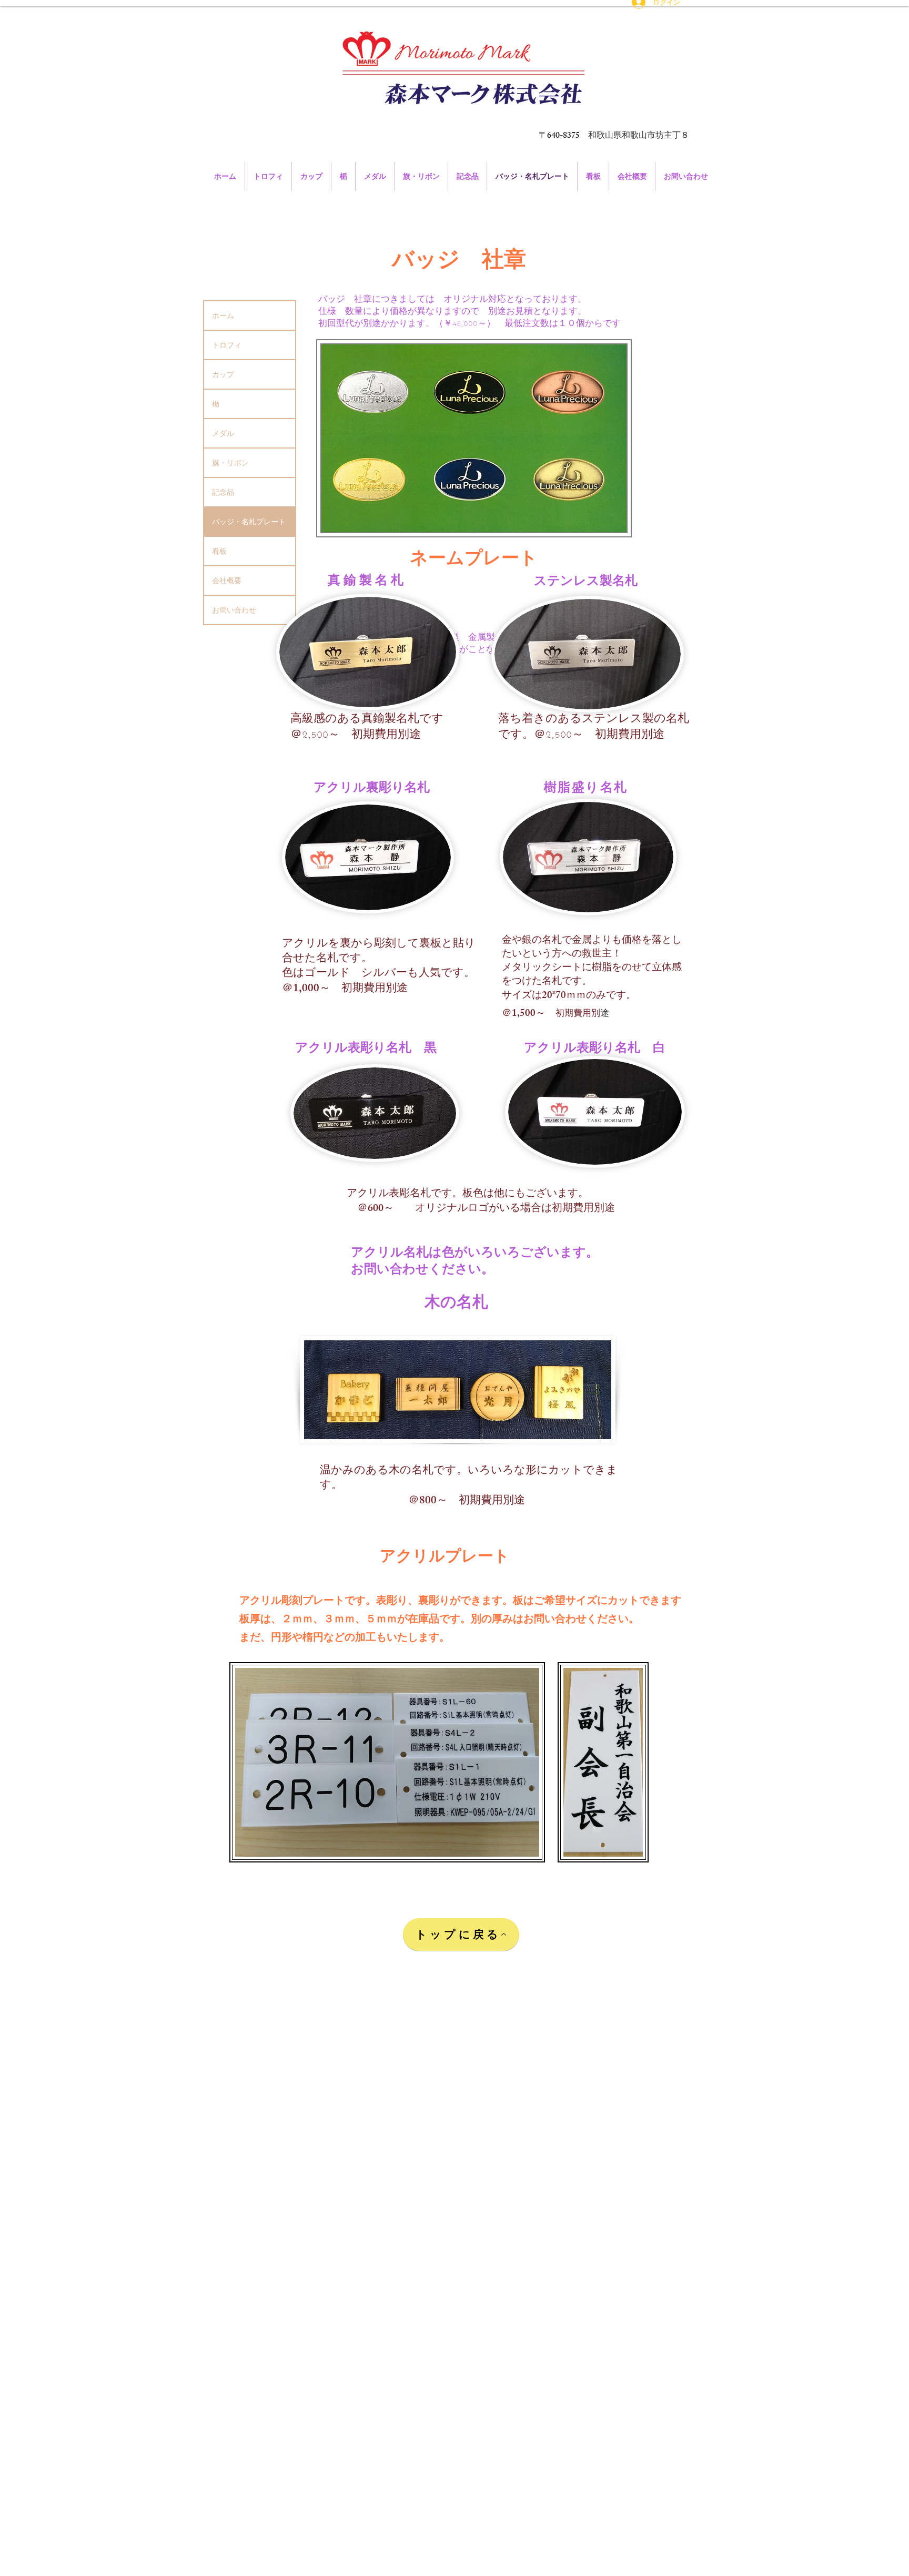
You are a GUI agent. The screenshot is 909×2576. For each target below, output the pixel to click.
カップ (223, 374)
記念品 (227, 492)
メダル (223, 433)
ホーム (223, 315)
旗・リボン (230, 463)
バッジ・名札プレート (249, 522)
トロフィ (227, 345)
